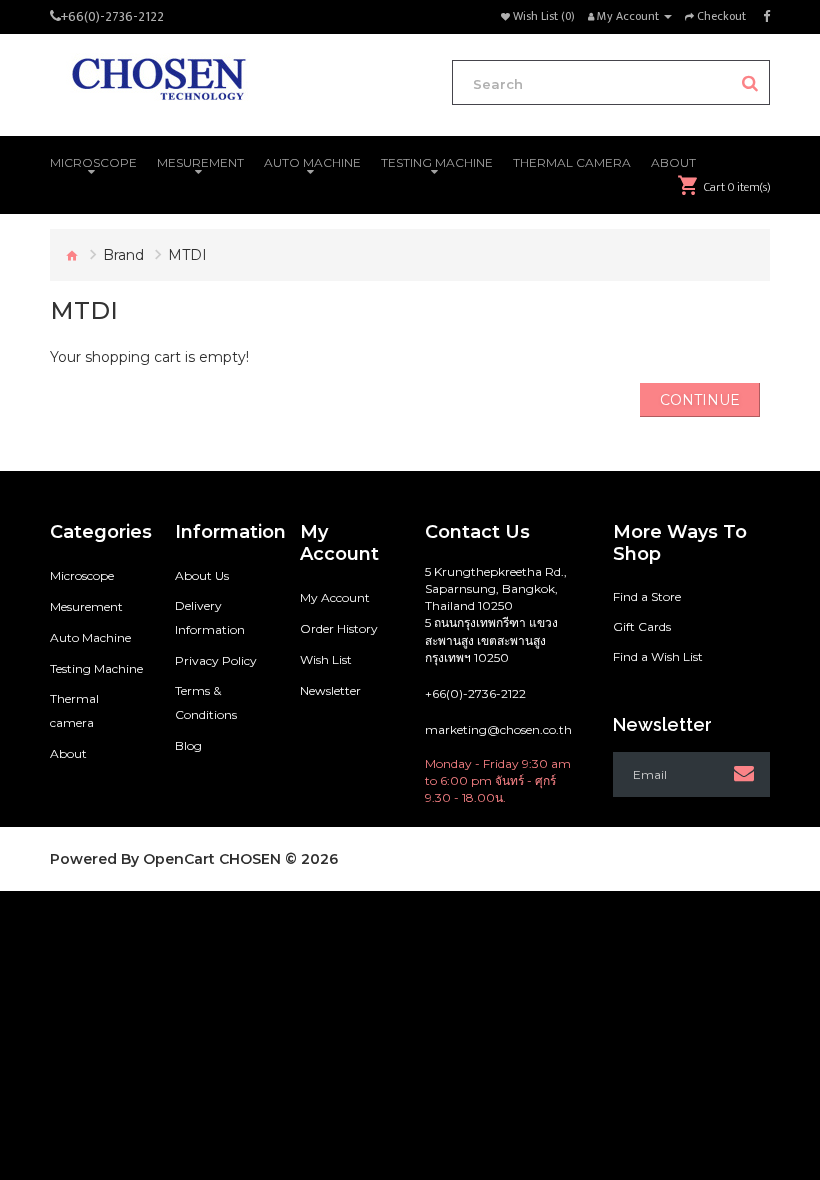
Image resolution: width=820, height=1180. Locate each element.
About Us (202, 575)
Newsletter (330, 690)
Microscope (82, 575)
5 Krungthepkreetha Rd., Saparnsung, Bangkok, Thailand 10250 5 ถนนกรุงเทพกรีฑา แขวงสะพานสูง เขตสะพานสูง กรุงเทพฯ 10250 (496, 614)
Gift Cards (642, 626)
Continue (700, 400)
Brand (123, 255)
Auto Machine (90, 637)
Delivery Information (210, 617)
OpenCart (179, 859)
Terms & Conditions (206, 702)
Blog (188, 745)
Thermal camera (74, 710)
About (68, 753)
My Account (335, 597)
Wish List (326, 659)
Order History (339, 628)
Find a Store (647, 596)
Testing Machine (96, 668)
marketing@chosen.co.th (498, 729)
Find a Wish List (658, 656)
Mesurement (86, 606)
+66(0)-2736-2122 (112, 16)
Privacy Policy (216, 660)
